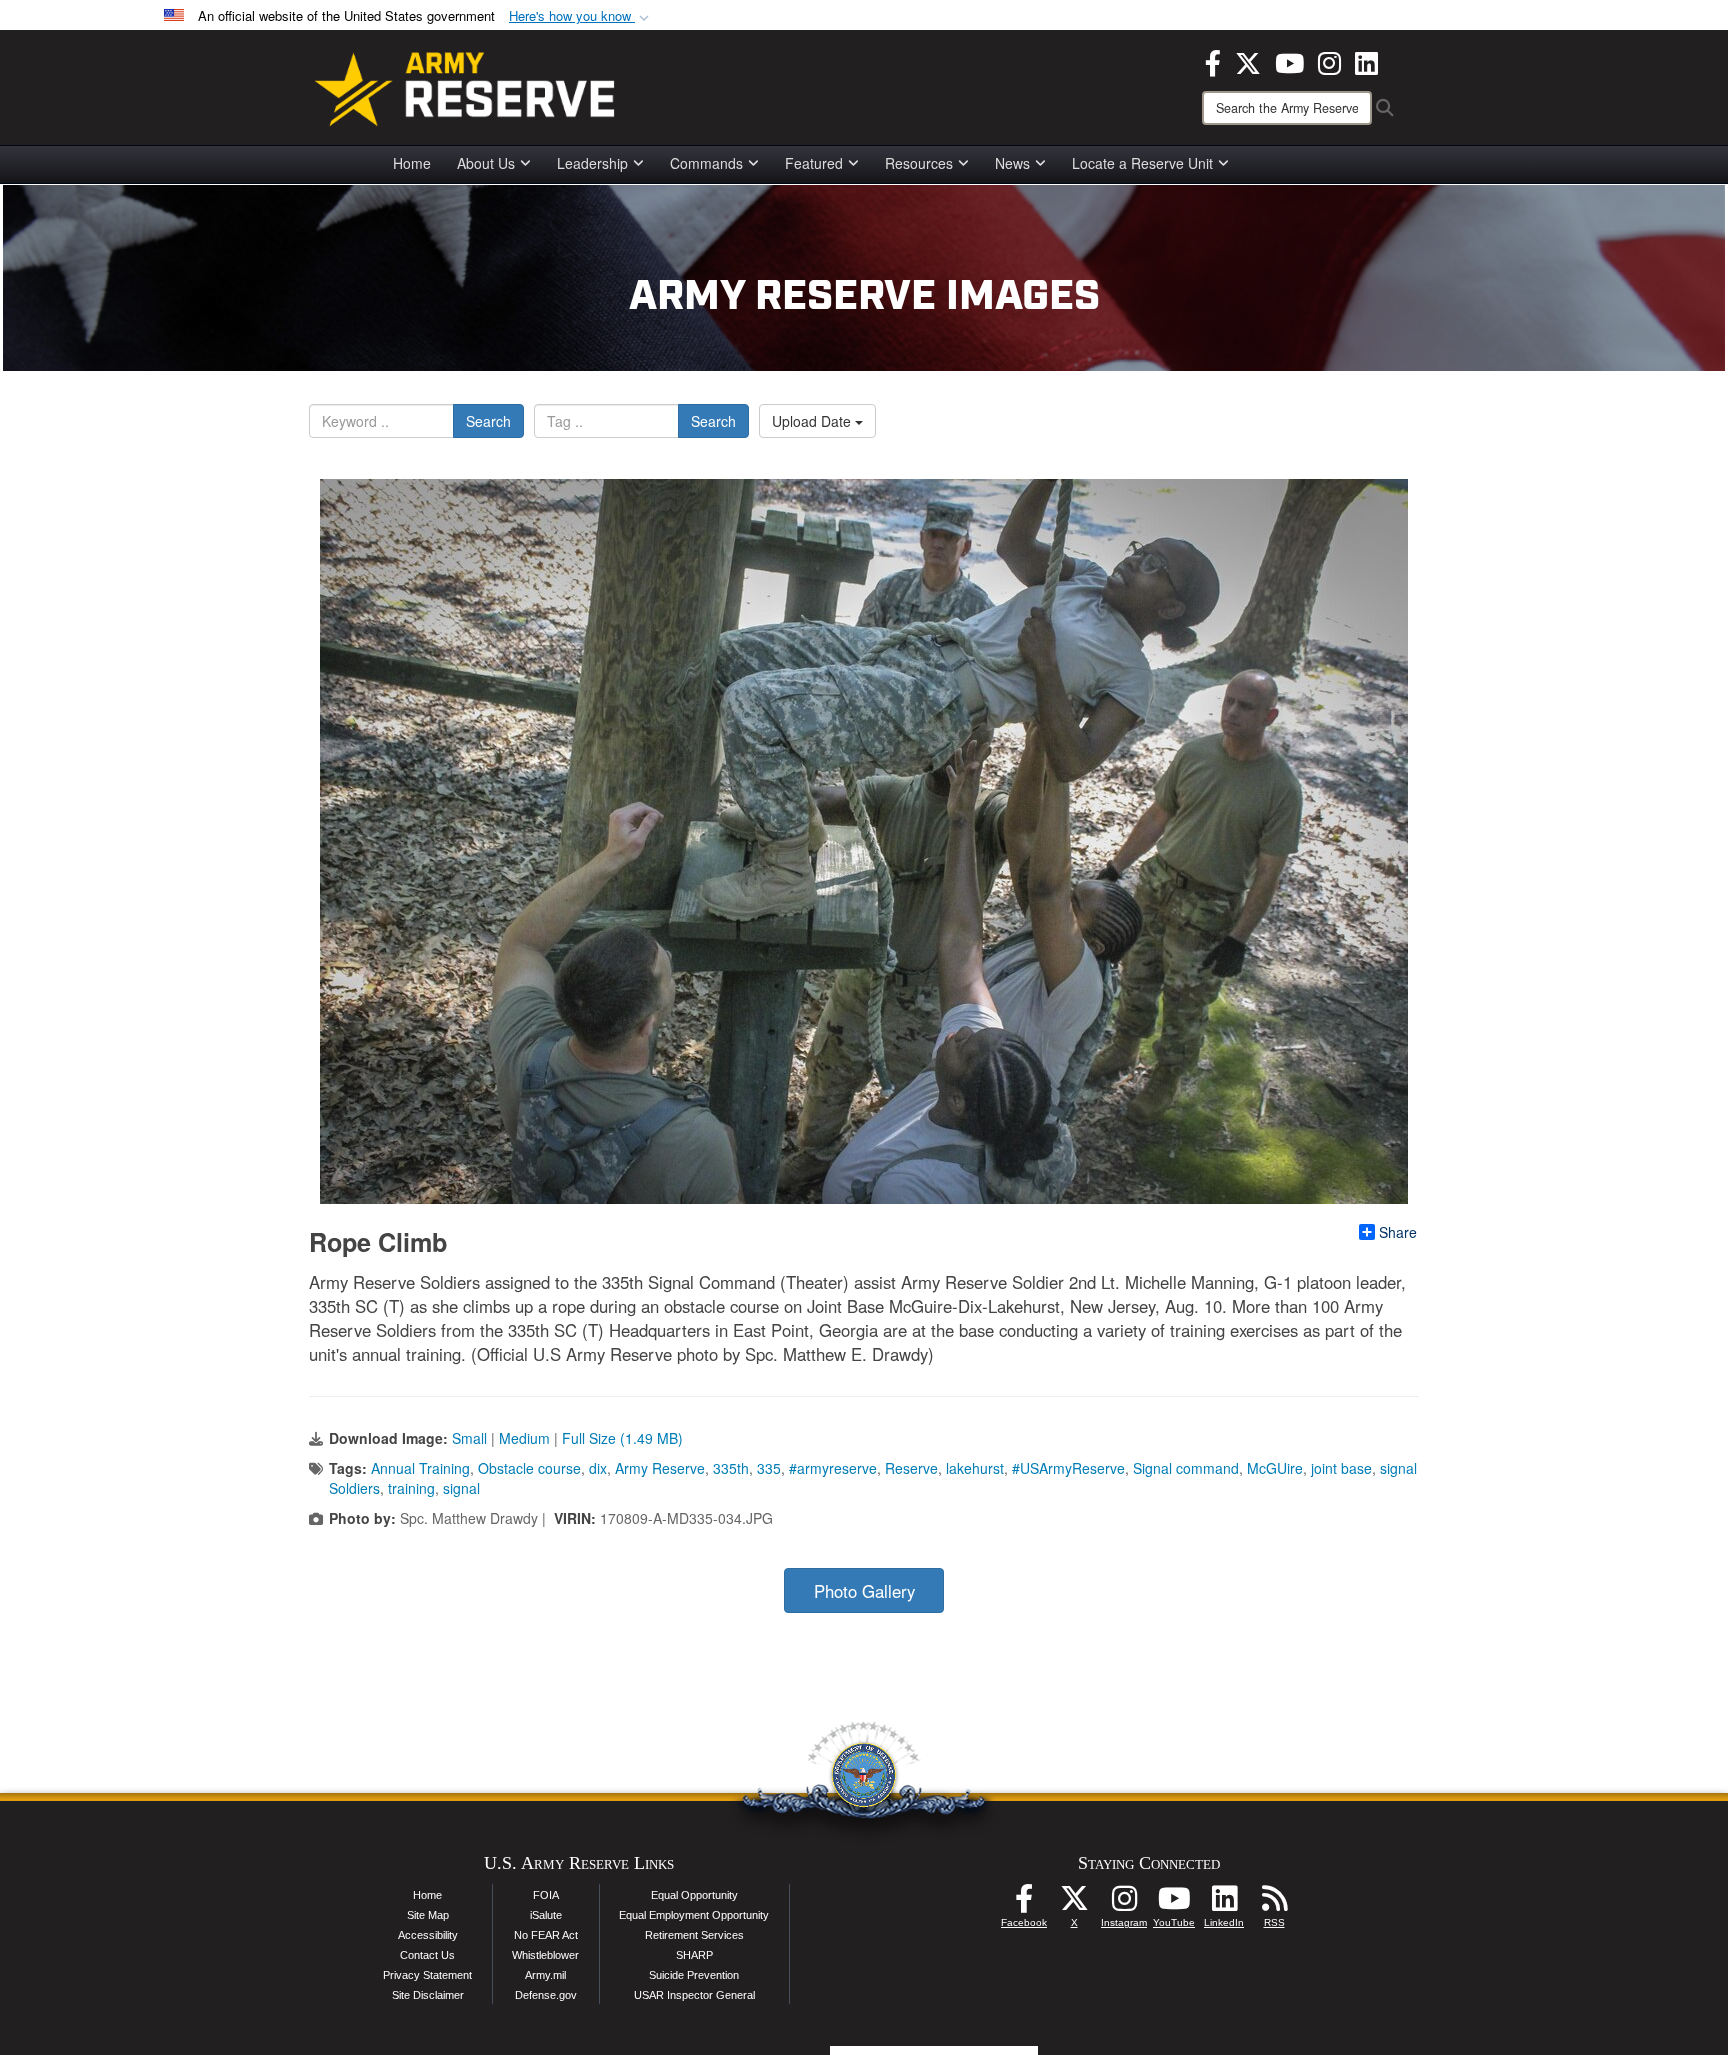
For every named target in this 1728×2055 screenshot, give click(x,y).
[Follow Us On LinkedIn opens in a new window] (1224, 1904)
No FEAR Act (546, 1935)
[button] (581, 16)
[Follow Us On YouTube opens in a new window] (1174, 1904)
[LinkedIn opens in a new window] (1366, 61)
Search (488, 421)
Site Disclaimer (428, 1995)
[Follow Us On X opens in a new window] (1074, 1904)
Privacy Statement (427, 1975)
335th (731, 1468)
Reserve (911, 1468)
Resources (919, 163)
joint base (1341, 1468)
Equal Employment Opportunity (694, 1915)
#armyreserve (833, 1468)
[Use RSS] (1274, 1904)
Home (412, 163)
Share (1398, 1232)
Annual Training (420, 1468)
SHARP (694, 1955)
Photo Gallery (864, 1591)
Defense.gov (546, 1995)
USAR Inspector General (694, 1995)
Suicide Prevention (694, 1975)
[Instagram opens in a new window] (1329, 61)
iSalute (546, 1915)
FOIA (546, 1895)
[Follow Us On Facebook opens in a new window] (1024, 1904)
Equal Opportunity (694, 1895)
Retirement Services (694, 1935)
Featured (814, 163)
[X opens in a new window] (1248, 61)
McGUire (1275, 1468)
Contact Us (427, 1955)
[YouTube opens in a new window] (1289, 61)
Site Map (428, 1915)
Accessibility (428, 1935)
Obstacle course (529, 1468)
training (411, 1488)
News (1012, 163)
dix (598, 1468)
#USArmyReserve (1068, 1468)
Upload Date (813, 421)
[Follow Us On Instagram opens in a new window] (1124, 1904)
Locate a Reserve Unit (1142, 163)
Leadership (592, 163)
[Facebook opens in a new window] (1213, 61)
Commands (706, 163)
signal (461, 1488)
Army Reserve (660, 1468)
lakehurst (975, 1468)
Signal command (1186, 1468)
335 (769, 1468)
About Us (486, 163)
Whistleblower (545, 1955)
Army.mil (545, 1975)
